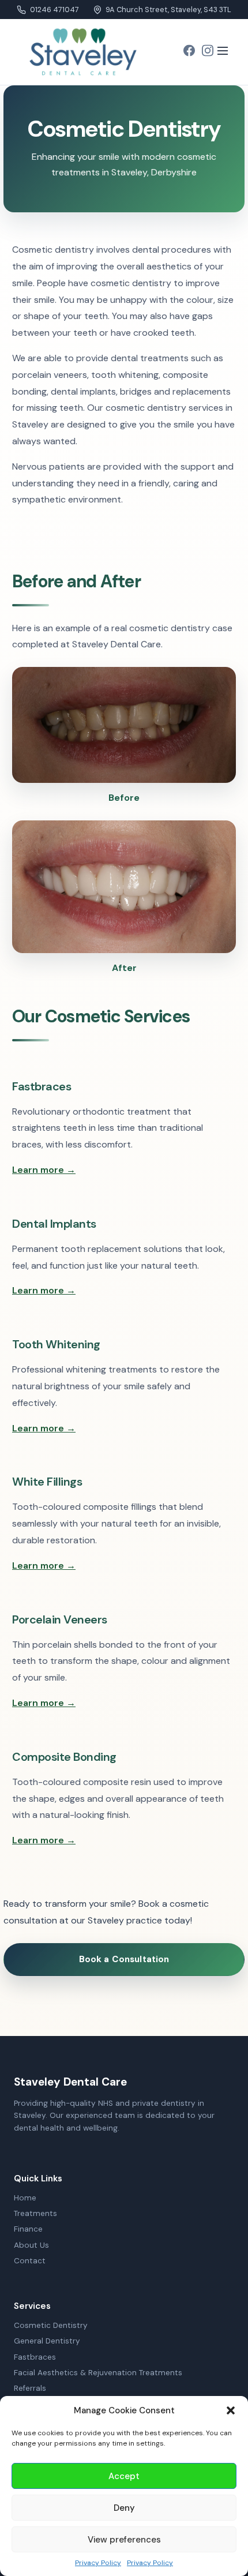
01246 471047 (54, 10)
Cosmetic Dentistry (51, 2325)
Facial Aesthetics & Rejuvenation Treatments (98, 2373)
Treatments (35, 2213)
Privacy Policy (98, 2563)
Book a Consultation (124, 1959)
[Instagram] (208, 52)
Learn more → (44, 1170)
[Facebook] (189, 52)
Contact (30, 2261)
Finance (28, 2229)
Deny (124, 2508)
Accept (124, 2476)
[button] (231, 2410)
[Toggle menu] (223, 52)
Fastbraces (35, 2357)
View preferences (124, 2540)
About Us (31, 2245)
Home (25, 2198)
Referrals (30, 2388)
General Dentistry (47, 2341)
